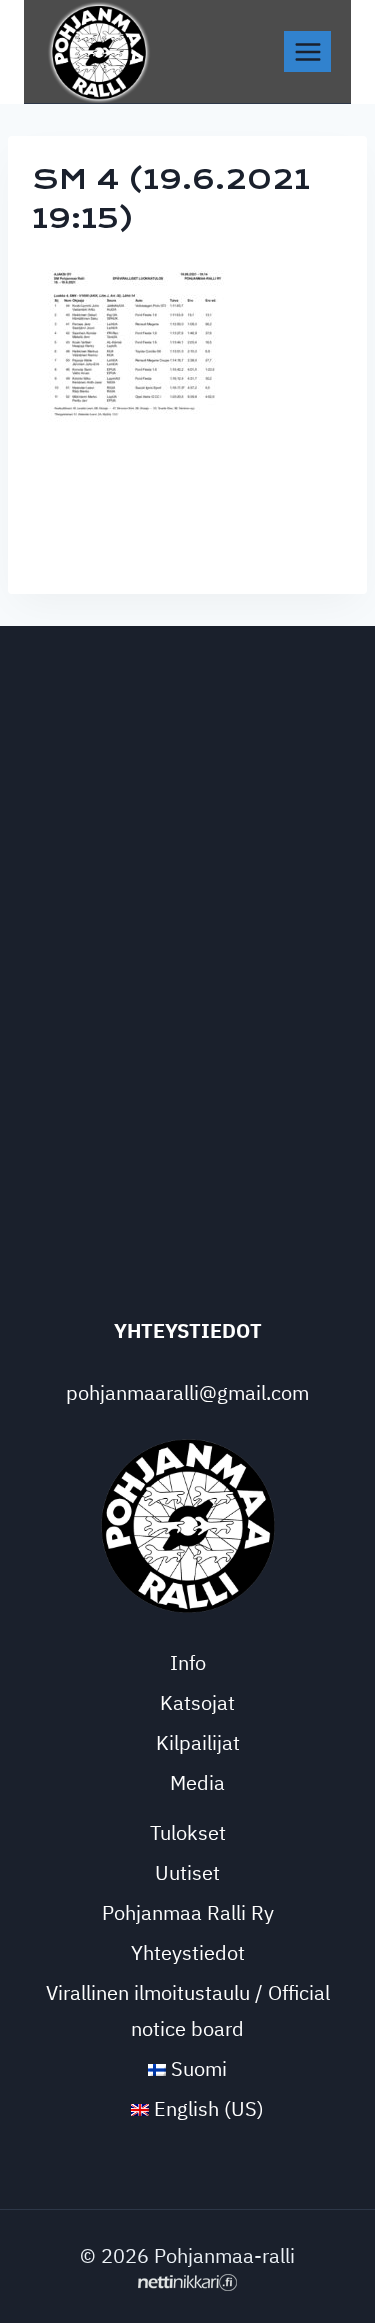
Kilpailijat (198, 1742)
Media (197, 1782)
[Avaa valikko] (307, 51)
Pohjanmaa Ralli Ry (188, 1912)
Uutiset (187, 1872)
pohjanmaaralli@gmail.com (187, 1392)
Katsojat (197, 1702)
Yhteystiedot (188, 1952)
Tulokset (188, 1832)
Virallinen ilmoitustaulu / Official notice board (188, 2010)
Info (188, 1662)
